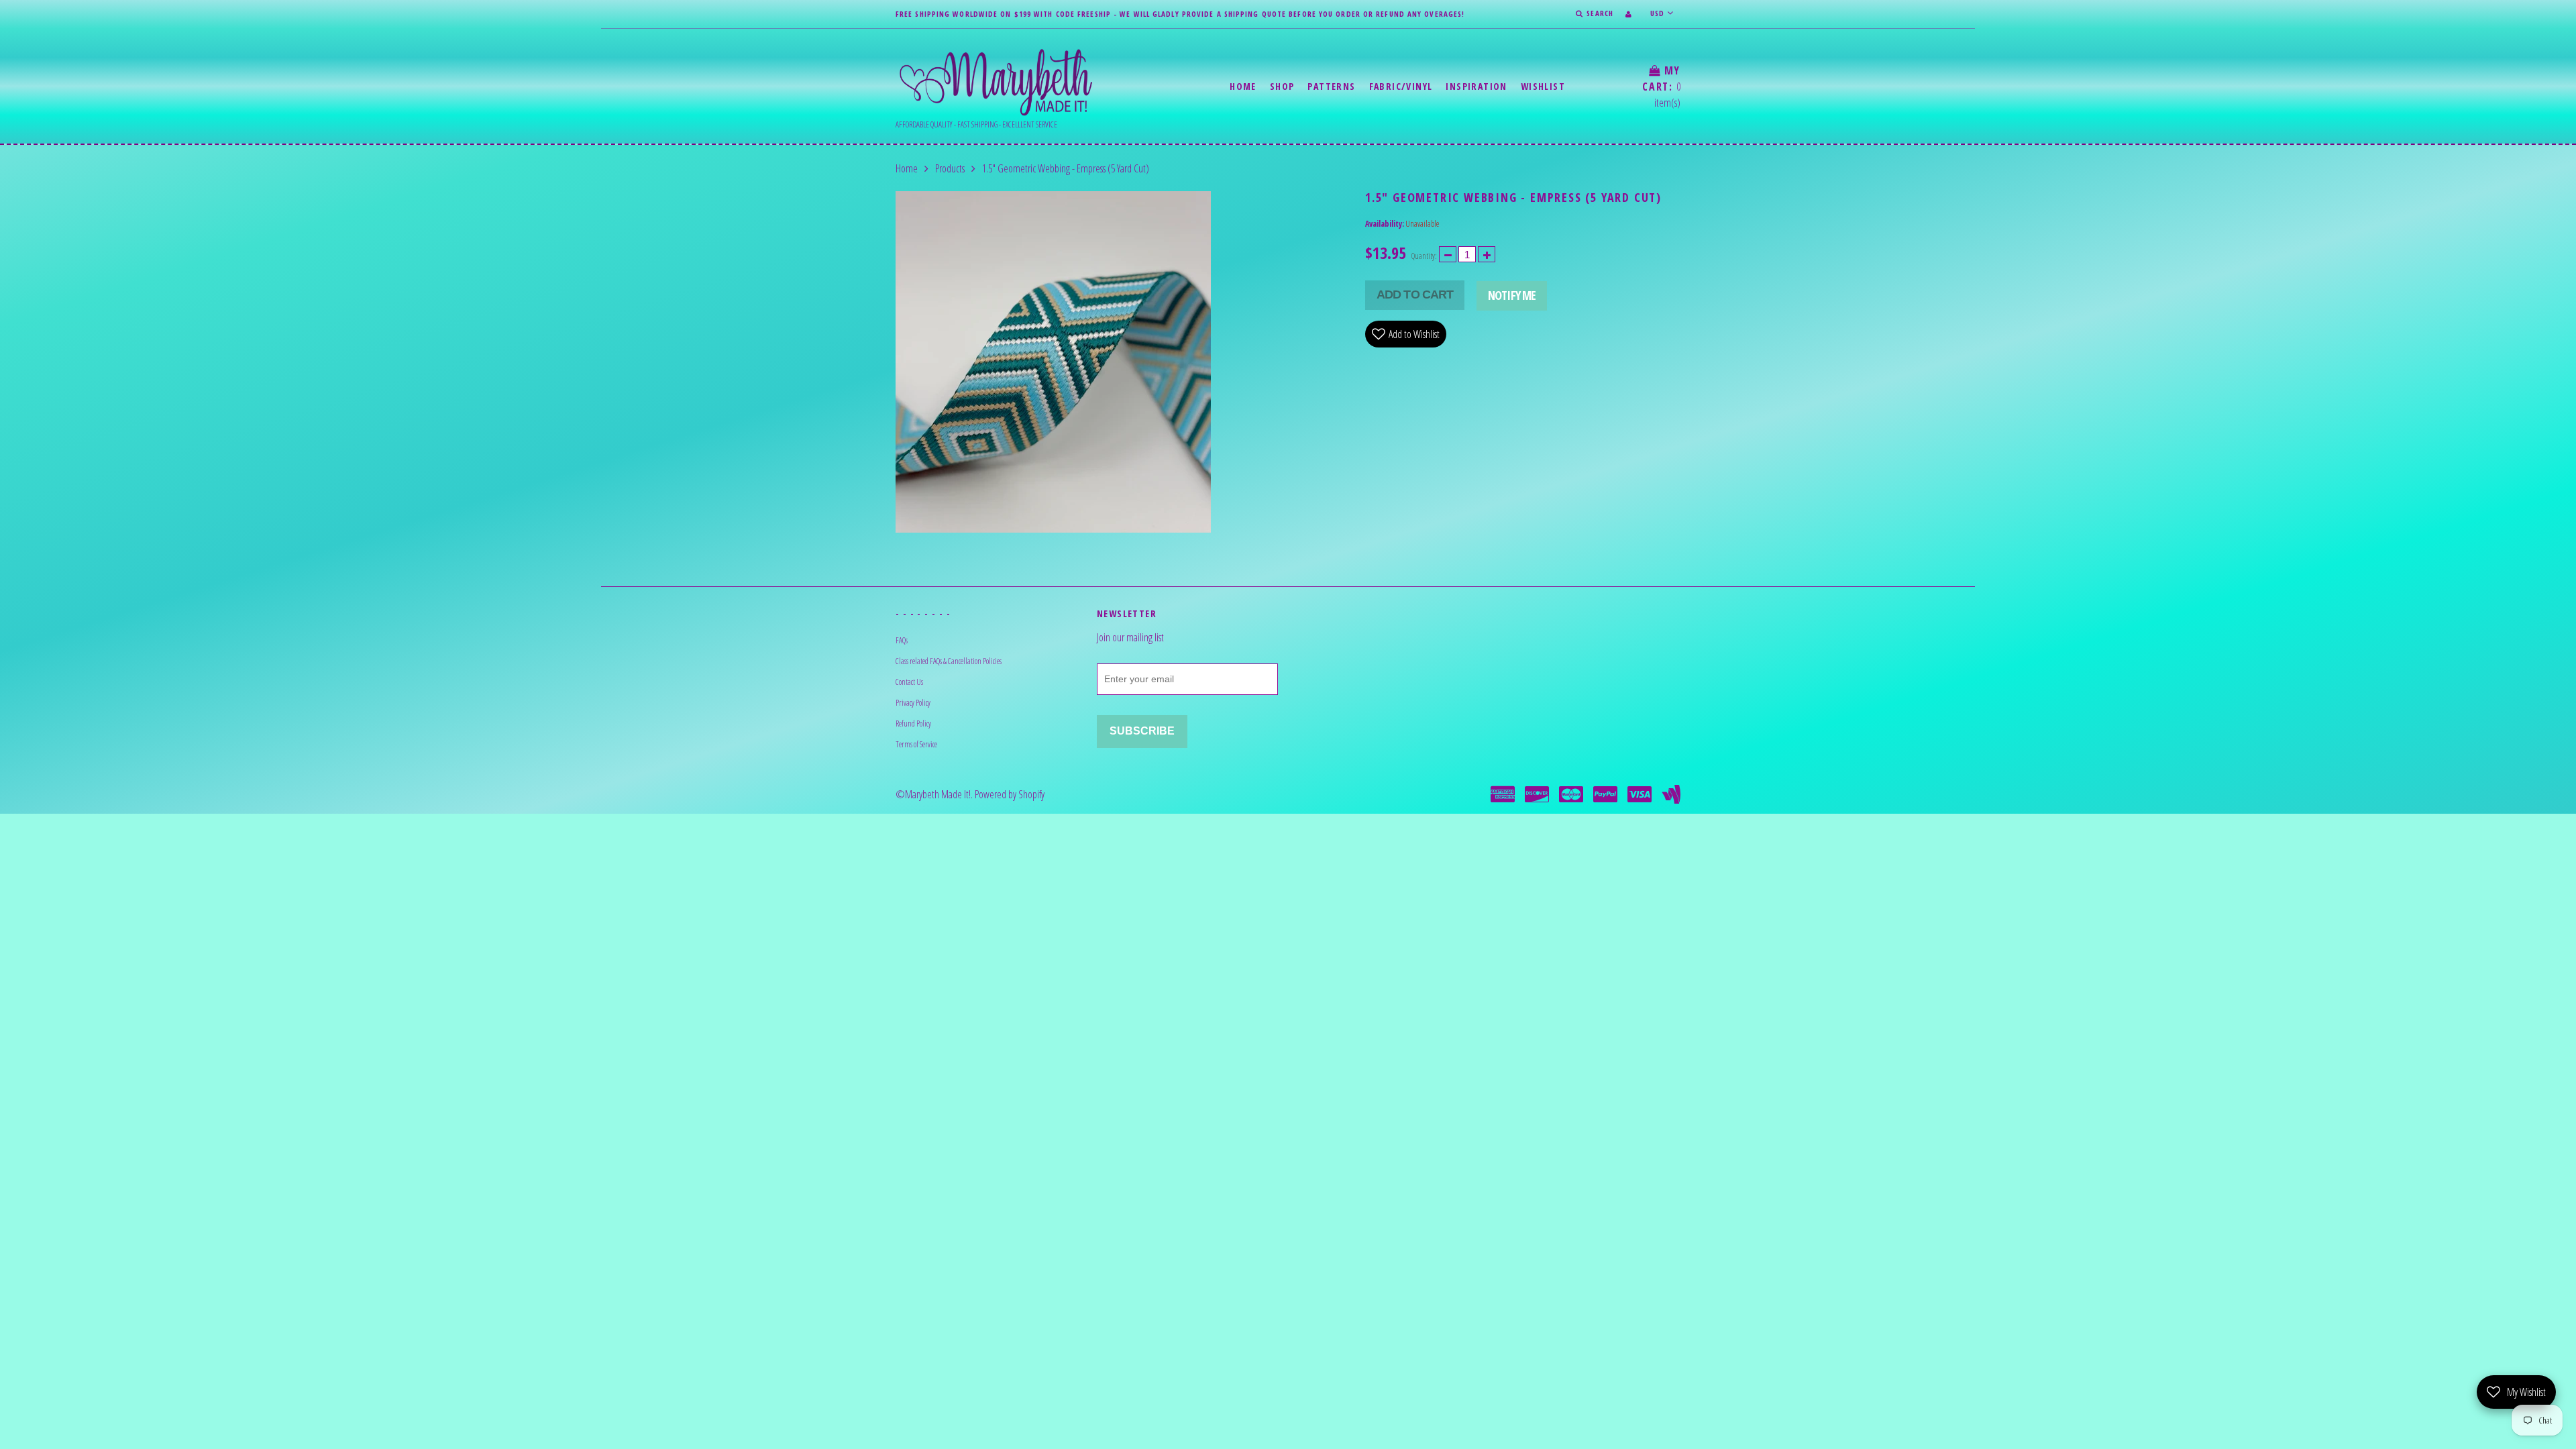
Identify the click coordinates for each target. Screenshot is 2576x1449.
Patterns (1331, 86)
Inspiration (1476, 86)
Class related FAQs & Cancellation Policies (949, 661)
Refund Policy (913, 723)
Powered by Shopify (1010, 794)
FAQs (902, 640)
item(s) (1661, 87)
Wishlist (1543, 86)
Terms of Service (916, 744)
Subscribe (1142, 731)
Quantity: (1424, 256)
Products (950, 168)
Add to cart (1415, 294)
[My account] (1628, 14)
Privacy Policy (913, 703)
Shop (1282, 86)
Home (1243, 86)
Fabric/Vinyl (1401, 86)
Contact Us (909, 682)
